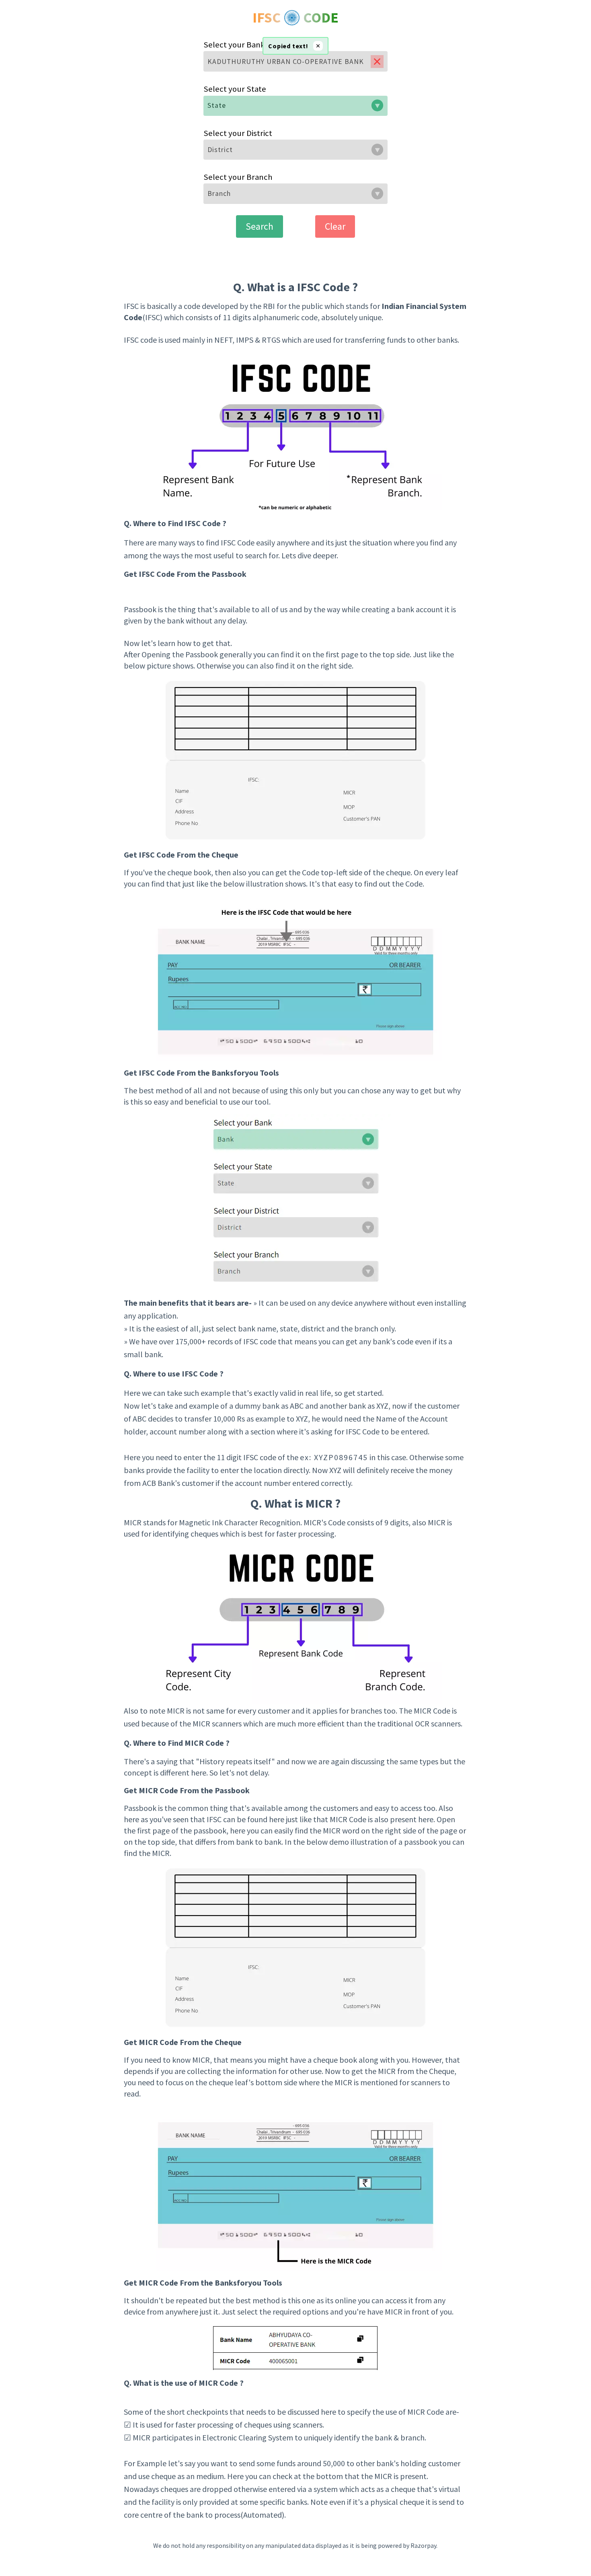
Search (260, 226)
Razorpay (423, 2545)
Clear (335, 226)
